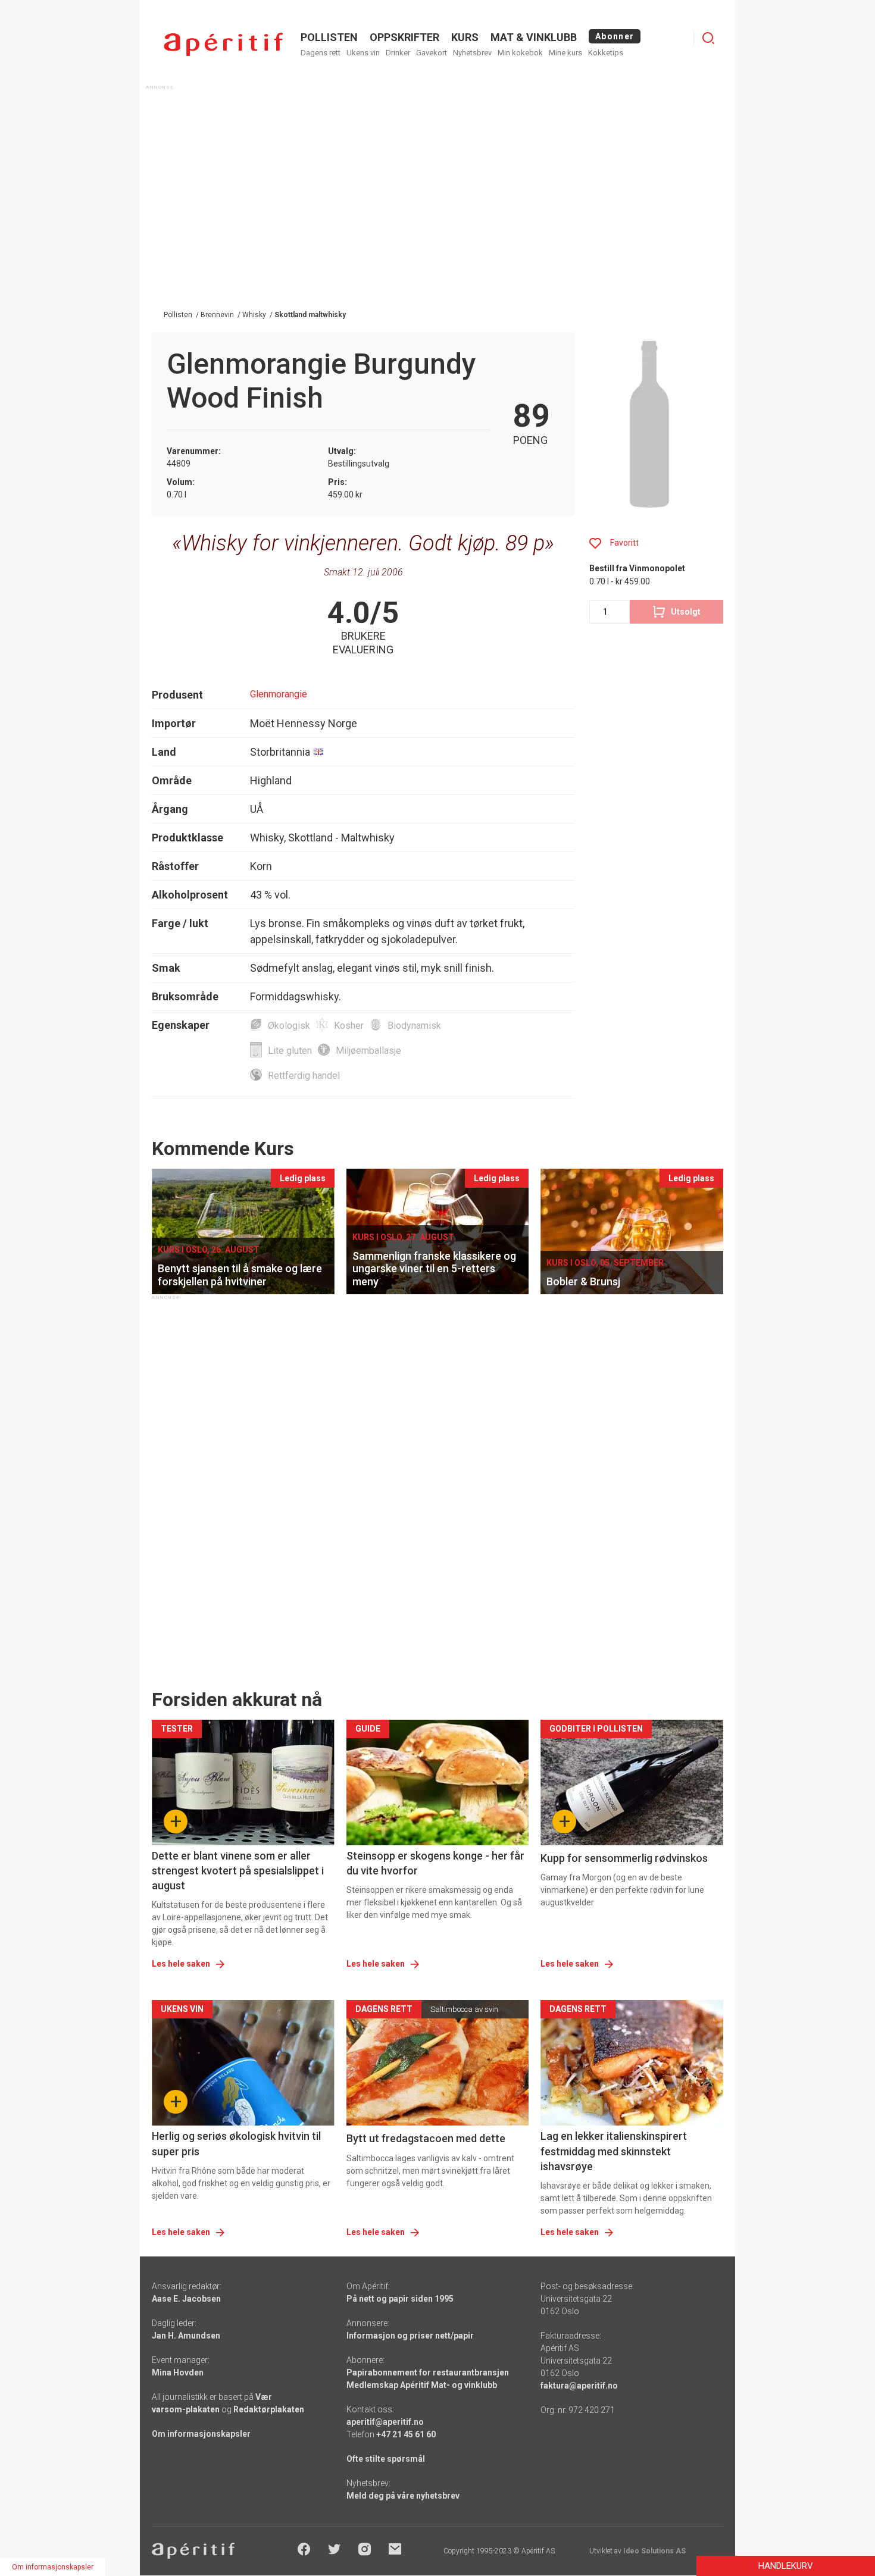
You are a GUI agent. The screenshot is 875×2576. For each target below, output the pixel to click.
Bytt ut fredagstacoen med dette (426, 2138)
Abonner (615, 36)
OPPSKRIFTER (404, 37)
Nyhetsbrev (472, 53)
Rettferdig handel (304, 1076)
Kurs (465, 37)
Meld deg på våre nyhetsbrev (403, 2496)
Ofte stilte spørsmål (386, 2459)
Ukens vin (363, 53)
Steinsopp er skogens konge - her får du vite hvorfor (435, 1863)
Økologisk (289, 1026)
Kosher (349, 1026)
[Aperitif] (223, 44)
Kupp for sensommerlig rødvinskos (624, 1858)
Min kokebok (520, 53)
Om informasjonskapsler (201, 2434)
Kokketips (606, 53)
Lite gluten (290, 1051)
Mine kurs (565, 53)
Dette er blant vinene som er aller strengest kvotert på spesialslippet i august (238, 1871)
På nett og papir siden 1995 (400, 2299)
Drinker (398, 53)
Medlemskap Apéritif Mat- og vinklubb (422, 2385)
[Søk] (708, 38)
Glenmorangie (279, 694)
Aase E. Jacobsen (186, 2299)
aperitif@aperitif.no (385, 2422)
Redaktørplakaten (269, 2409)
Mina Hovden (178, 2372)
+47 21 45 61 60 (406, 2434)
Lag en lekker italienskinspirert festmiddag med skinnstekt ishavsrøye (614, 2151)
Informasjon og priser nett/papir (410, 2336)
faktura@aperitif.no (579, 2386)
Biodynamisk (414, 1026)
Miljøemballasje (368, 1051)
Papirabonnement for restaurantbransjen (428, 2372)
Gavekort (432, 53)
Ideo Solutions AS (654, 2551)
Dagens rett (321, 53)
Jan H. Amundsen (186, 2336)
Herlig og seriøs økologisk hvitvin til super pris (236, 2143)
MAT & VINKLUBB (534, 37)
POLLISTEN (329, 37)
